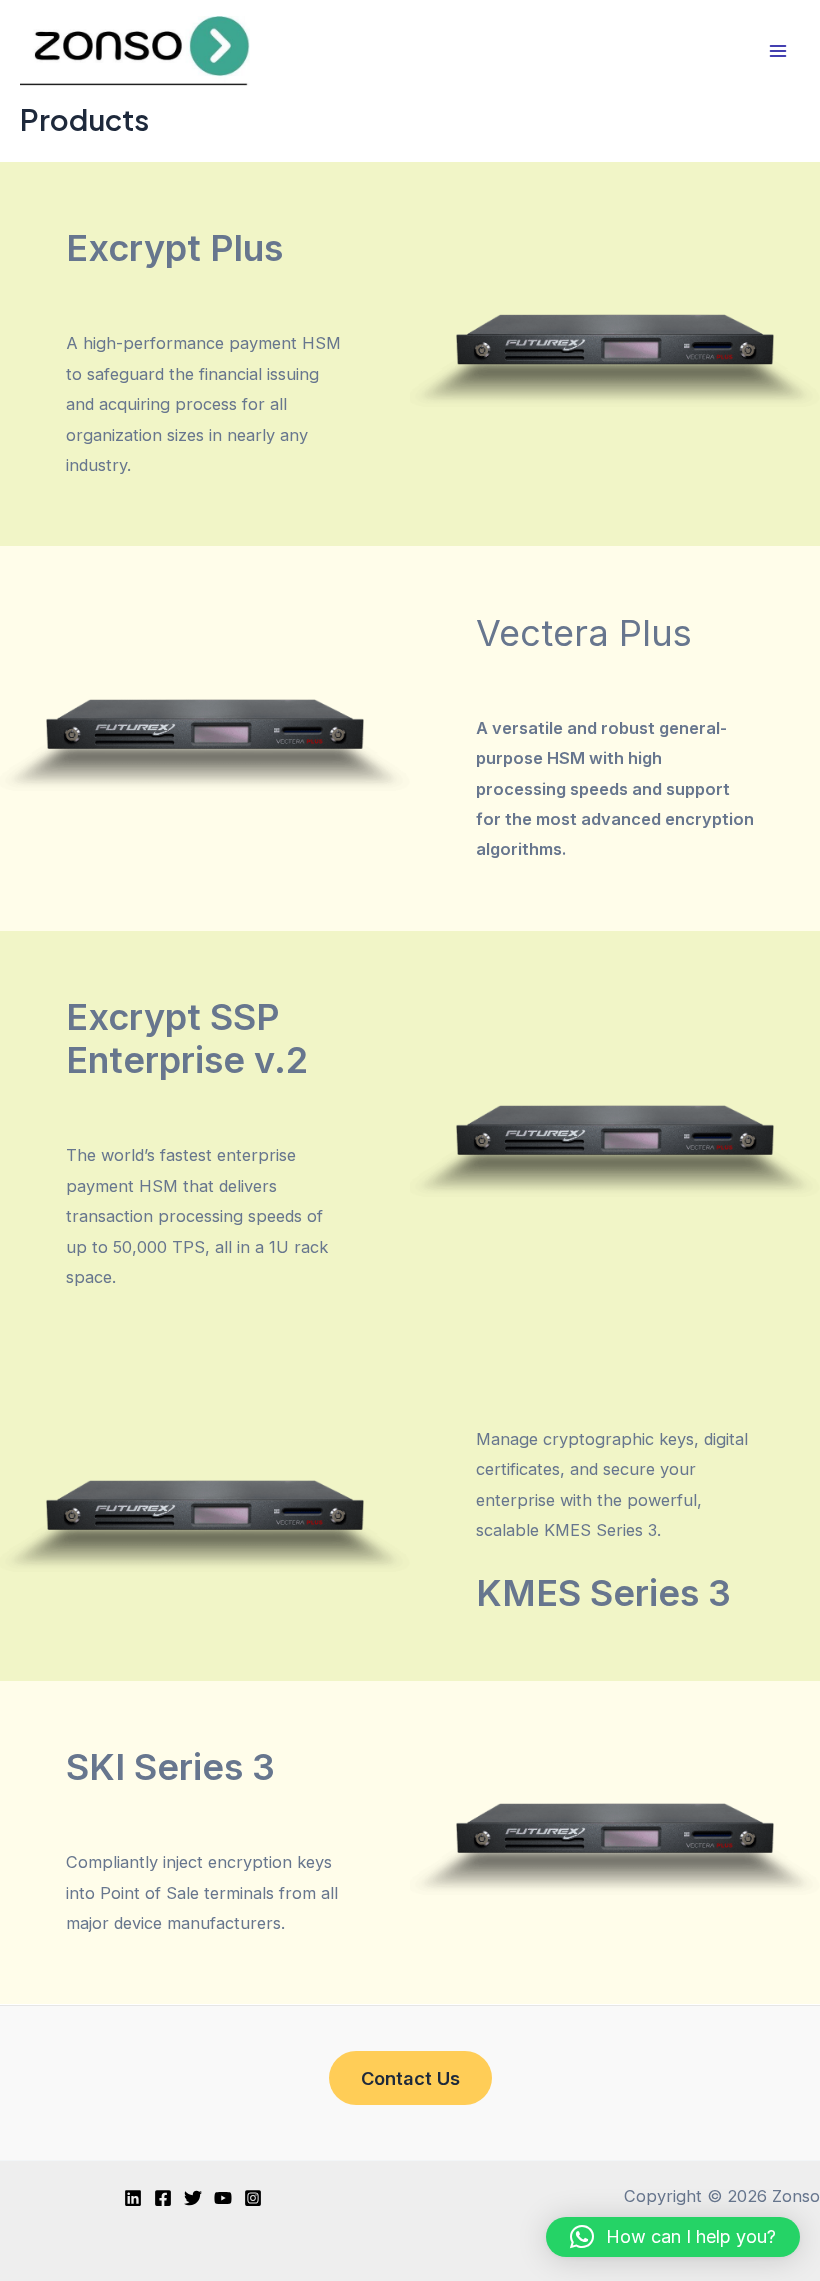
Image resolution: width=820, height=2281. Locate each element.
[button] (673, 2237)
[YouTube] (223, 2198)
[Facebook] (163, 2198)
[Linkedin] (133, 2198)
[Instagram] (253, 2198)
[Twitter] (193, 2198)
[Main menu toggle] (777, 51)
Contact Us (410, 2078)
